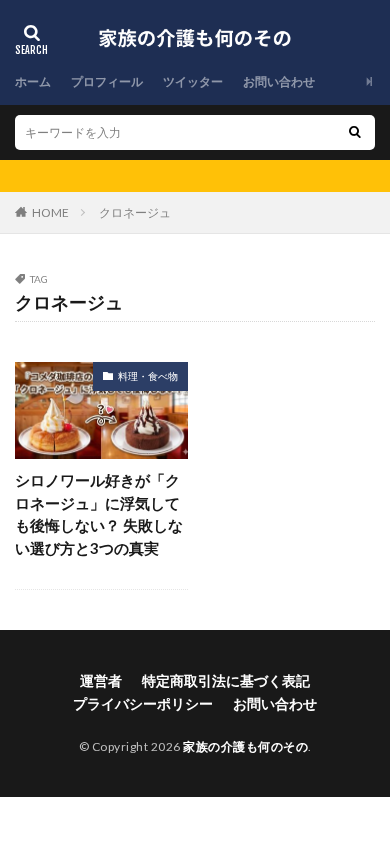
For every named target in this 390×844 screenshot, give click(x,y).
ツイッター (193, 81)
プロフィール (107, 81)
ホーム (33, 81)
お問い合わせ (279, 81)
